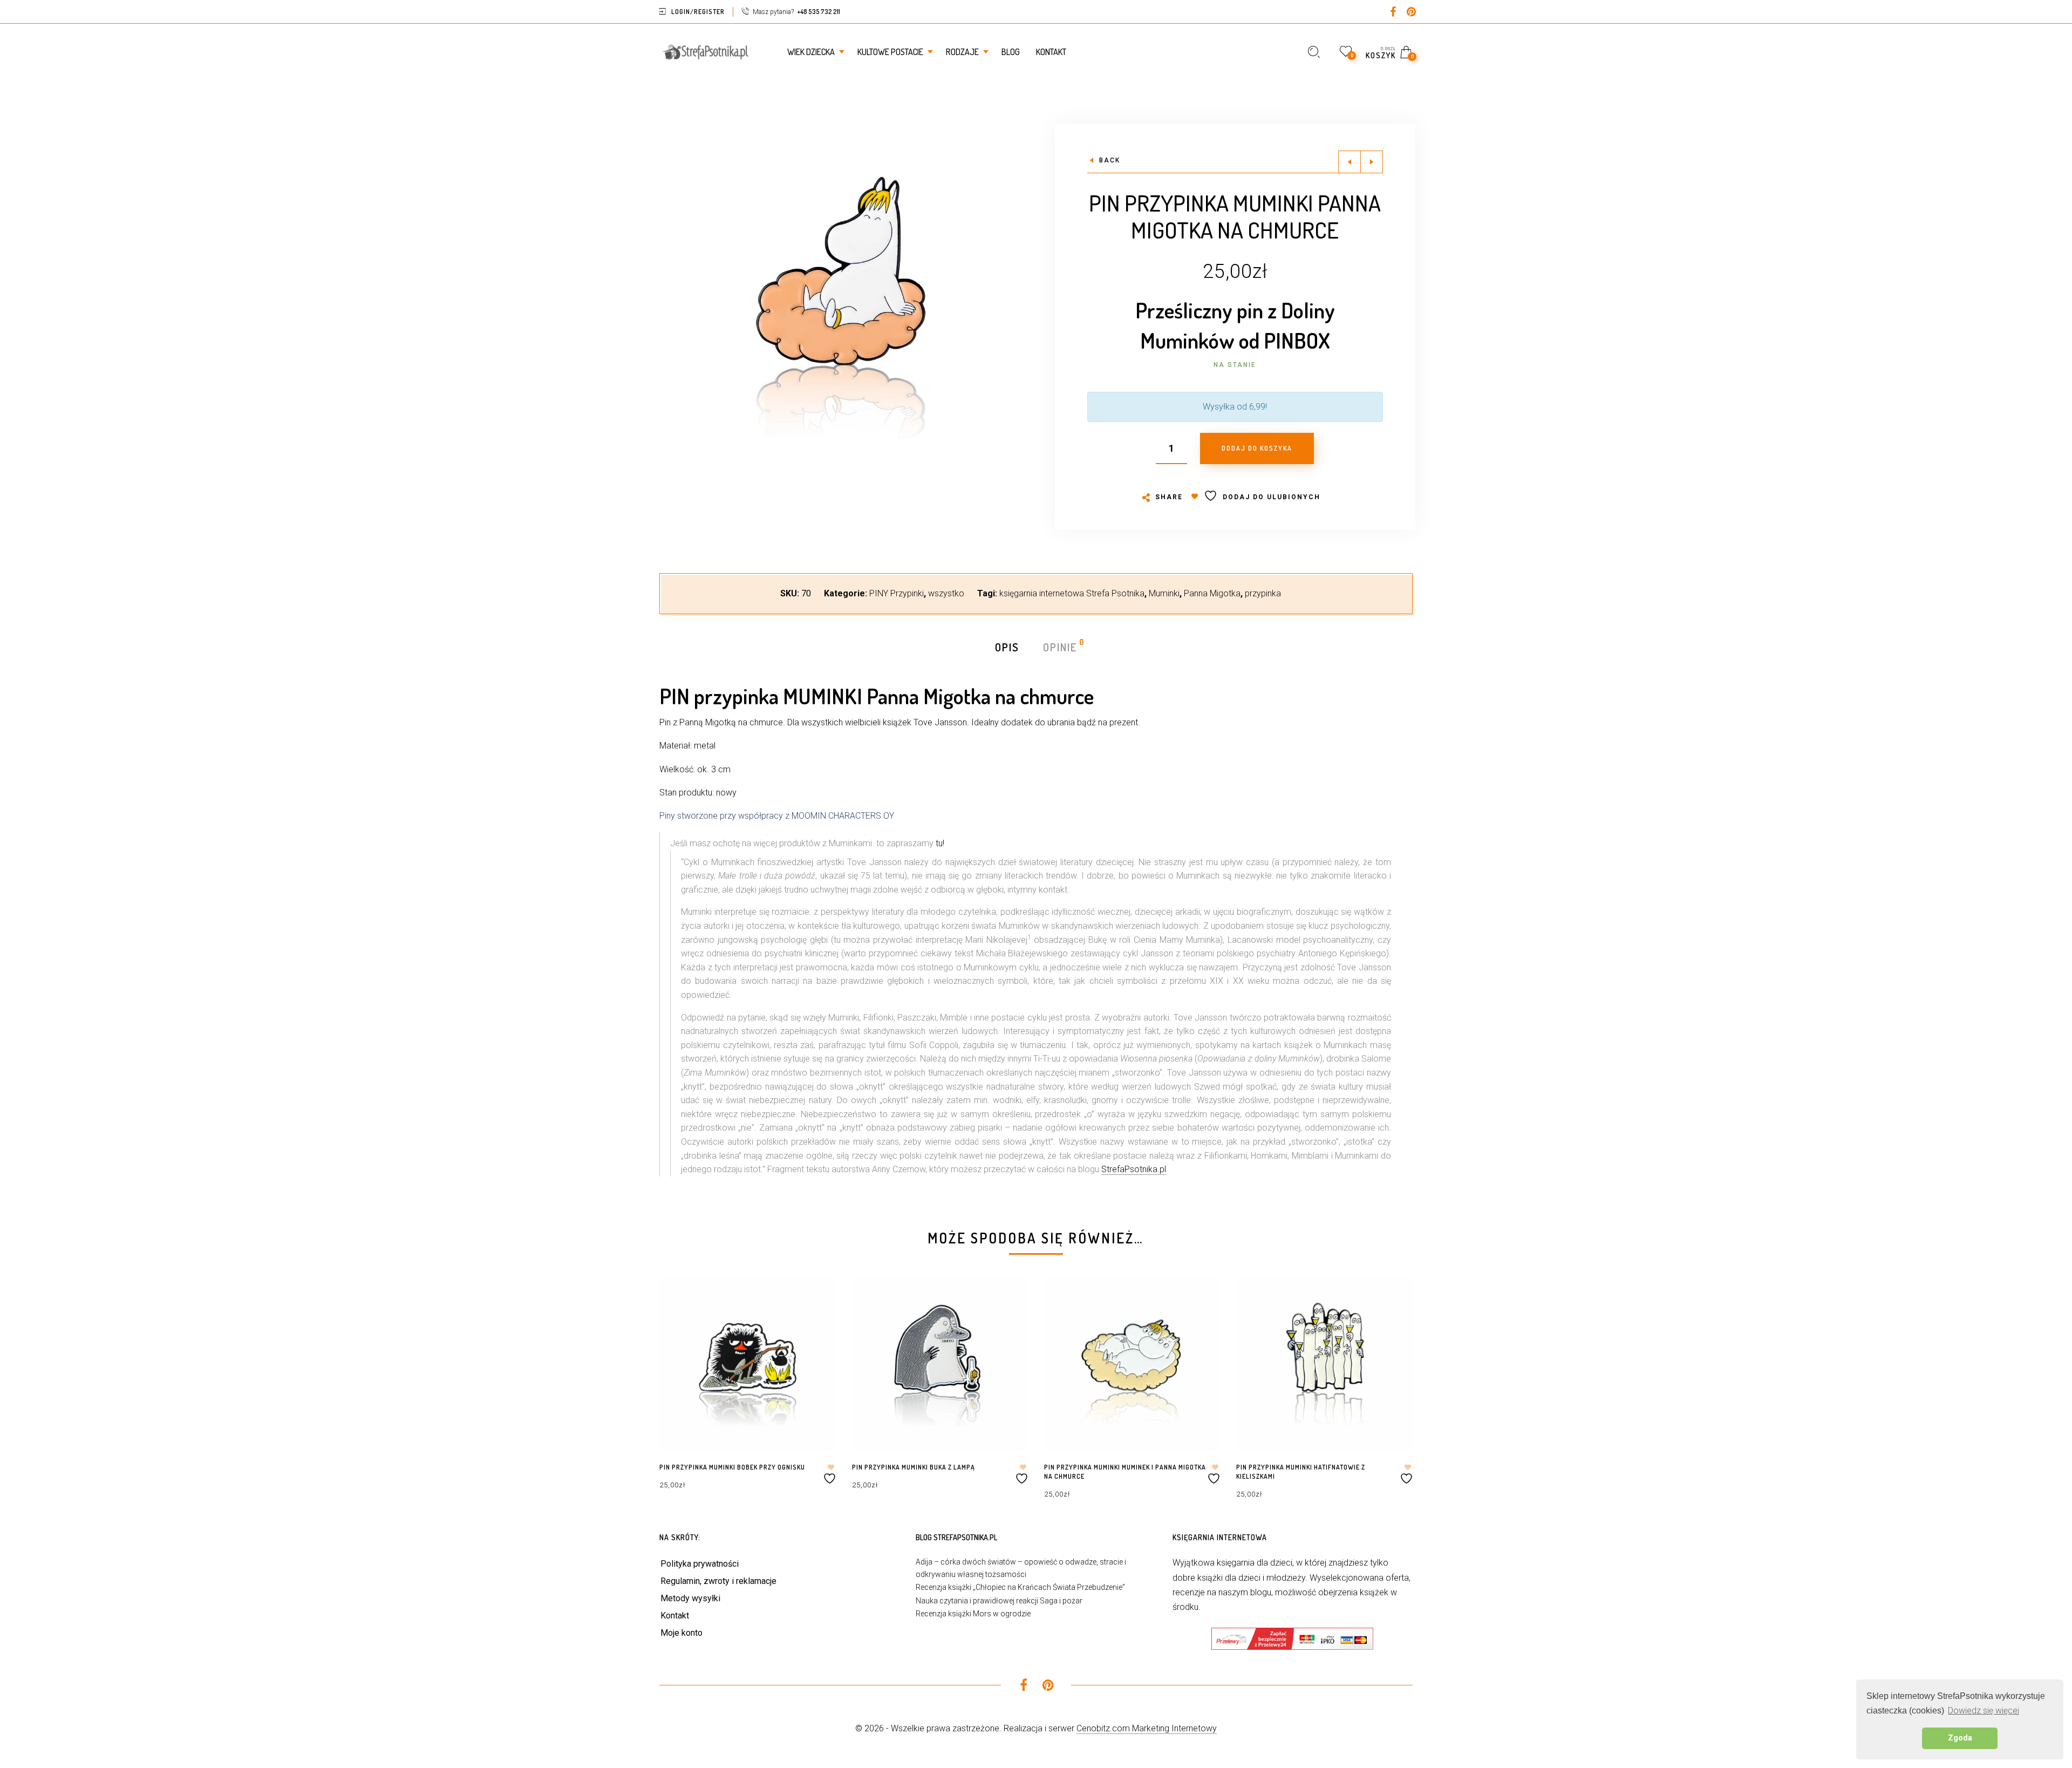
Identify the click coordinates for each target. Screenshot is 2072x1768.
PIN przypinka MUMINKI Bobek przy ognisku (732, 1467)
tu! (940, 843)
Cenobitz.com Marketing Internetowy (1147, 1728)
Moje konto (681, 1633)
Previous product (1349, 162)
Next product (1372, 162)
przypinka (1263, 593)
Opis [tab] (1007, 647)
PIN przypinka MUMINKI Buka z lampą (914, 1467)
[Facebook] (1393, 13)
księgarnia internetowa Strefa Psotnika (1072, 593)
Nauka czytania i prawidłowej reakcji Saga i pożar (999, 1601)
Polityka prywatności (700, 1564)
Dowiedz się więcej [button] (1984, 1711)
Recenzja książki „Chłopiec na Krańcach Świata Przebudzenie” (1020, 1587)
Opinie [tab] (1061, 646)
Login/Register (698, 12)
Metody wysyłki (690, 1598)
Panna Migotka (1212, 593)
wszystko (946, 593)
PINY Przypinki (897, 593)
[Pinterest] (1412, 13)
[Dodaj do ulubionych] (831, 1474)
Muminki (1164, 593)
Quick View (817, 1300)
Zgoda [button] (1960, 1738)
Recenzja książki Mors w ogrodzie (973, 1614)
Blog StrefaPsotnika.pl (956, 1537)
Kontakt (675, 1616)
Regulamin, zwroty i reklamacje (718, 1581)
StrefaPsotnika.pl (1134, 1169)
